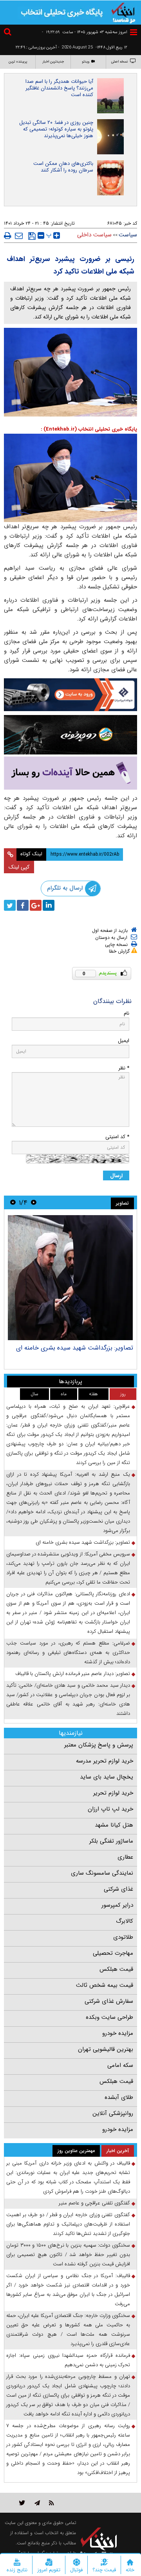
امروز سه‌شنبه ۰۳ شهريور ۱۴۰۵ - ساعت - (85, 32)
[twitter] (10, 905)
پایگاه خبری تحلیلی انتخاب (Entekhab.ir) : (89, 429)
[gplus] (36, 905)
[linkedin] (49, 905)
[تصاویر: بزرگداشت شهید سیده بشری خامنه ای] (70, 1278)
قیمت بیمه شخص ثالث (105, 1985)
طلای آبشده (119, 2097)
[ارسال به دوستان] (19, 236)
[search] (9, 33)
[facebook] (23, 905)
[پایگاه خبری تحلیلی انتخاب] (123, 12)
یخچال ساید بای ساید (107, 1777)
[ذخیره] (32, 236)
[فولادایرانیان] (70, 695)
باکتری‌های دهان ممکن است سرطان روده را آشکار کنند (63, 167)
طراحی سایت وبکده (109, 2017)
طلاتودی (123, 1937)
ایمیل (124, 1041)
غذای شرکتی (118, 1889)
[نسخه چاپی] (8, 236)
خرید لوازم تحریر (113, 1793)
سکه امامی (120, 2065)
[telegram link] (37, 2503)
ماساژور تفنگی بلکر (111, 1841)
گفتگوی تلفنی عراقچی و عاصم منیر (94, 2203)
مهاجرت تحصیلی (113, 1953)
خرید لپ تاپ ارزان (110, 1809)
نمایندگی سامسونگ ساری (102, 1873)
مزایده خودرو (118, 2033)
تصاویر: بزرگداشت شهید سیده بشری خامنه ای (75, 1348)
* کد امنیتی (117, 1137)
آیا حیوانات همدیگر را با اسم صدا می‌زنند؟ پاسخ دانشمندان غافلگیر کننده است (59, 88)
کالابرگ (125, 1921)
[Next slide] (13, 1202)
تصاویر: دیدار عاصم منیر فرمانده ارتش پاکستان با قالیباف (73, 1674)
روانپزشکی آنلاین (113, 2113)
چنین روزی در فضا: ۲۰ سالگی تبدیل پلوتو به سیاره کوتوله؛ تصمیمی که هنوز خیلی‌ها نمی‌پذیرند (56, 129)
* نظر (124, 1068)
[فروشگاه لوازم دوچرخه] (70, 735)
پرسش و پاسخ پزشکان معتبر (99, 1745)
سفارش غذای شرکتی (109, 2001)
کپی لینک (19, 867)
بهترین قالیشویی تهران (106, 2049)
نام (127, 1013)
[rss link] (52, 2503)
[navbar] (134, 32)
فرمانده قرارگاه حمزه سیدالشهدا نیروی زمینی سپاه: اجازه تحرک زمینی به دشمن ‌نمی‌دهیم (68, 2360)
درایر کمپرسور (117, 1905)
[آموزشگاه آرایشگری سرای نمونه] (70, 773)
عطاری (125, 1857)
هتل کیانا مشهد (114, 1825)
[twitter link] (22, 2503)
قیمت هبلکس (116, 1969)
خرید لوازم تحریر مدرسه (105, 1761)
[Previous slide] (34, 1202)
